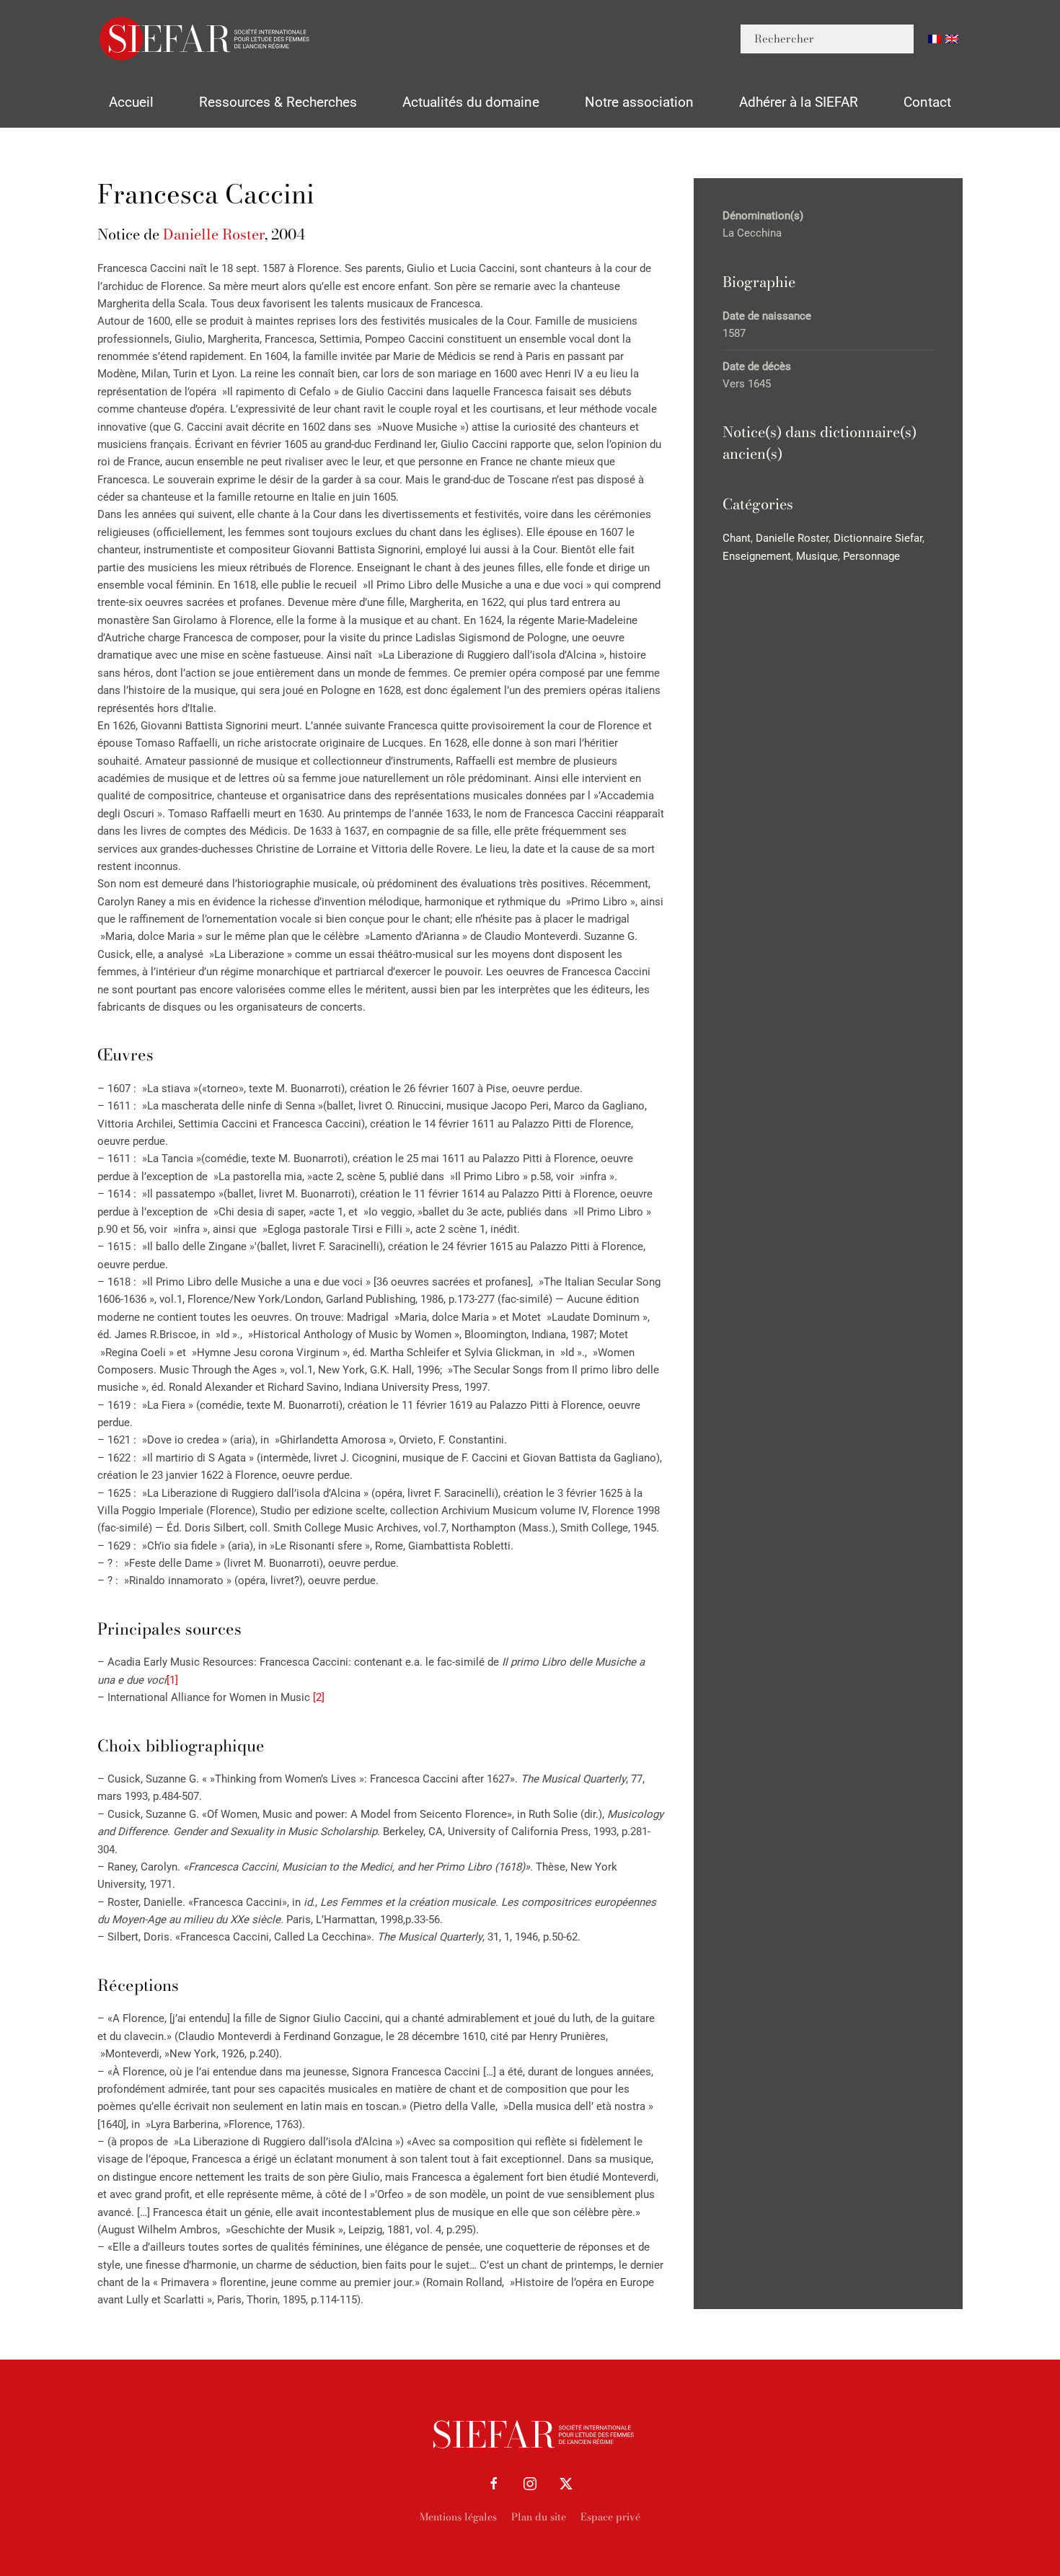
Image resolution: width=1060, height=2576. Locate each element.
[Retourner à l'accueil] (206, 39)
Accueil (131, 102)
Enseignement (757, 556)
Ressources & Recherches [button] (278, 102)
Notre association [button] (639, 102)
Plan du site (539, 2517)
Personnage (871, 556)
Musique (817, 556)
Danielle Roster (214, 234)
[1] (172, 1680)
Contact (927, 102)
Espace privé (610, 2517)
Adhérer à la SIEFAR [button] (799, 102)
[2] (319, 1697)
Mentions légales (458, 2517)
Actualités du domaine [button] (471, 102)
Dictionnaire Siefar (878, 538)
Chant (737, 538)
